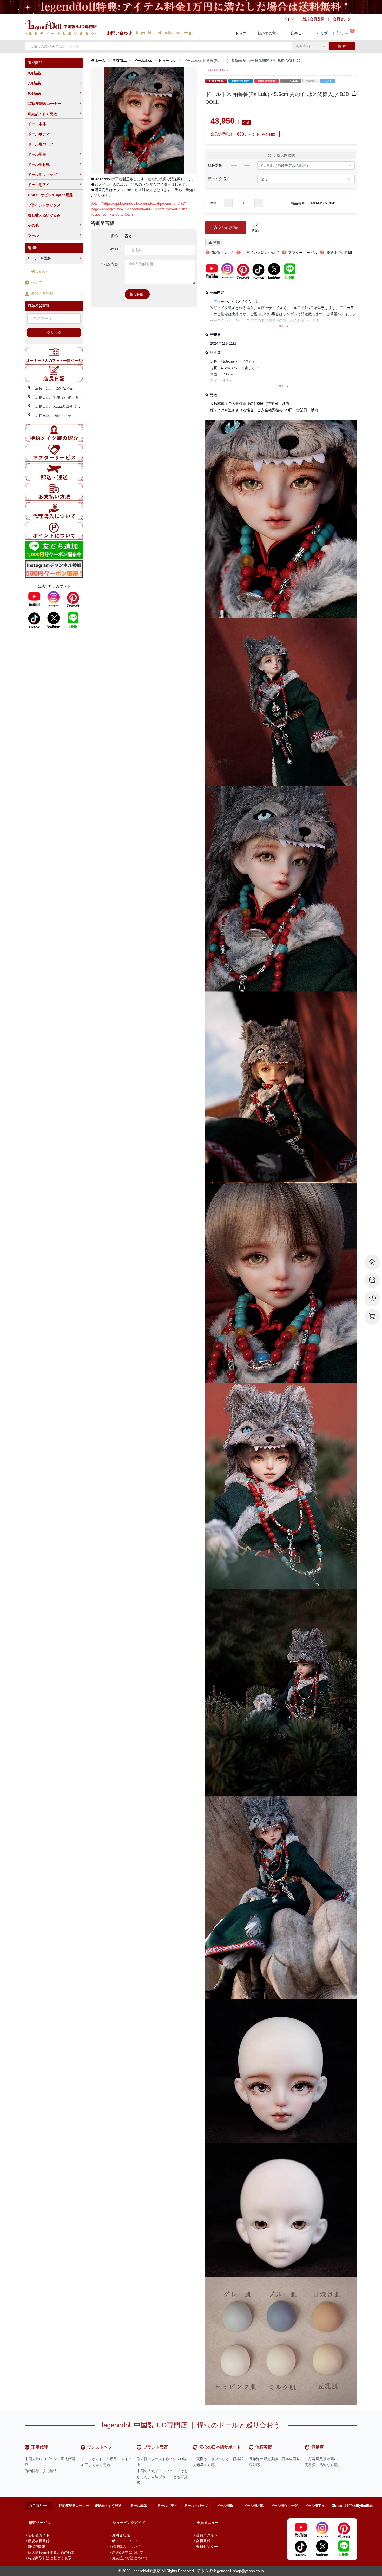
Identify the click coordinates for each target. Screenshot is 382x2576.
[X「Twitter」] (54, 620)
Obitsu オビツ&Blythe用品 (50, 195)
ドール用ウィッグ (42, 175)
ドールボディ (39, 134)
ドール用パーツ (41, 144)
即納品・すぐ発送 (42, 114)
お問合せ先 (121, 2535)
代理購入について (126, 2547)
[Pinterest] (73, 599)
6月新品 (34, 93)
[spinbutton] (243, 203)
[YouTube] (34, 599)
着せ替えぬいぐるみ (44, 215)
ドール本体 (37, 124)
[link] (98, 61)
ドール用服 (37, 154)
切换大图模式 (284, 155)
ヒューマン (168, 61)
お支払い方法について (130, 2558)
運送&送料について (127, 2552)
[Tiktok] (34, 620)
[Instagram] (54, 599)
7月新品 (34, 83)
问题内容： (113, 264)
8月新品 (34, 73)
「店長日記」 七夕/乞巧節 (52, 388)
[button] (228, 203)
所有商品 (120, 61)
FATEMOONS (217, 70)
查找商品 (35, 63)
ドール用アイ (39, 185)
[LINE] (73, 620)
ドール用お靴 (39, 164)
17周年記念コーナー (44, 104)
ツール (33, 235)
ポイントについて (126, 2541)
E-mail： (115, 249)
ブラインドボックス (44, 205)
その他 (33, 225)
